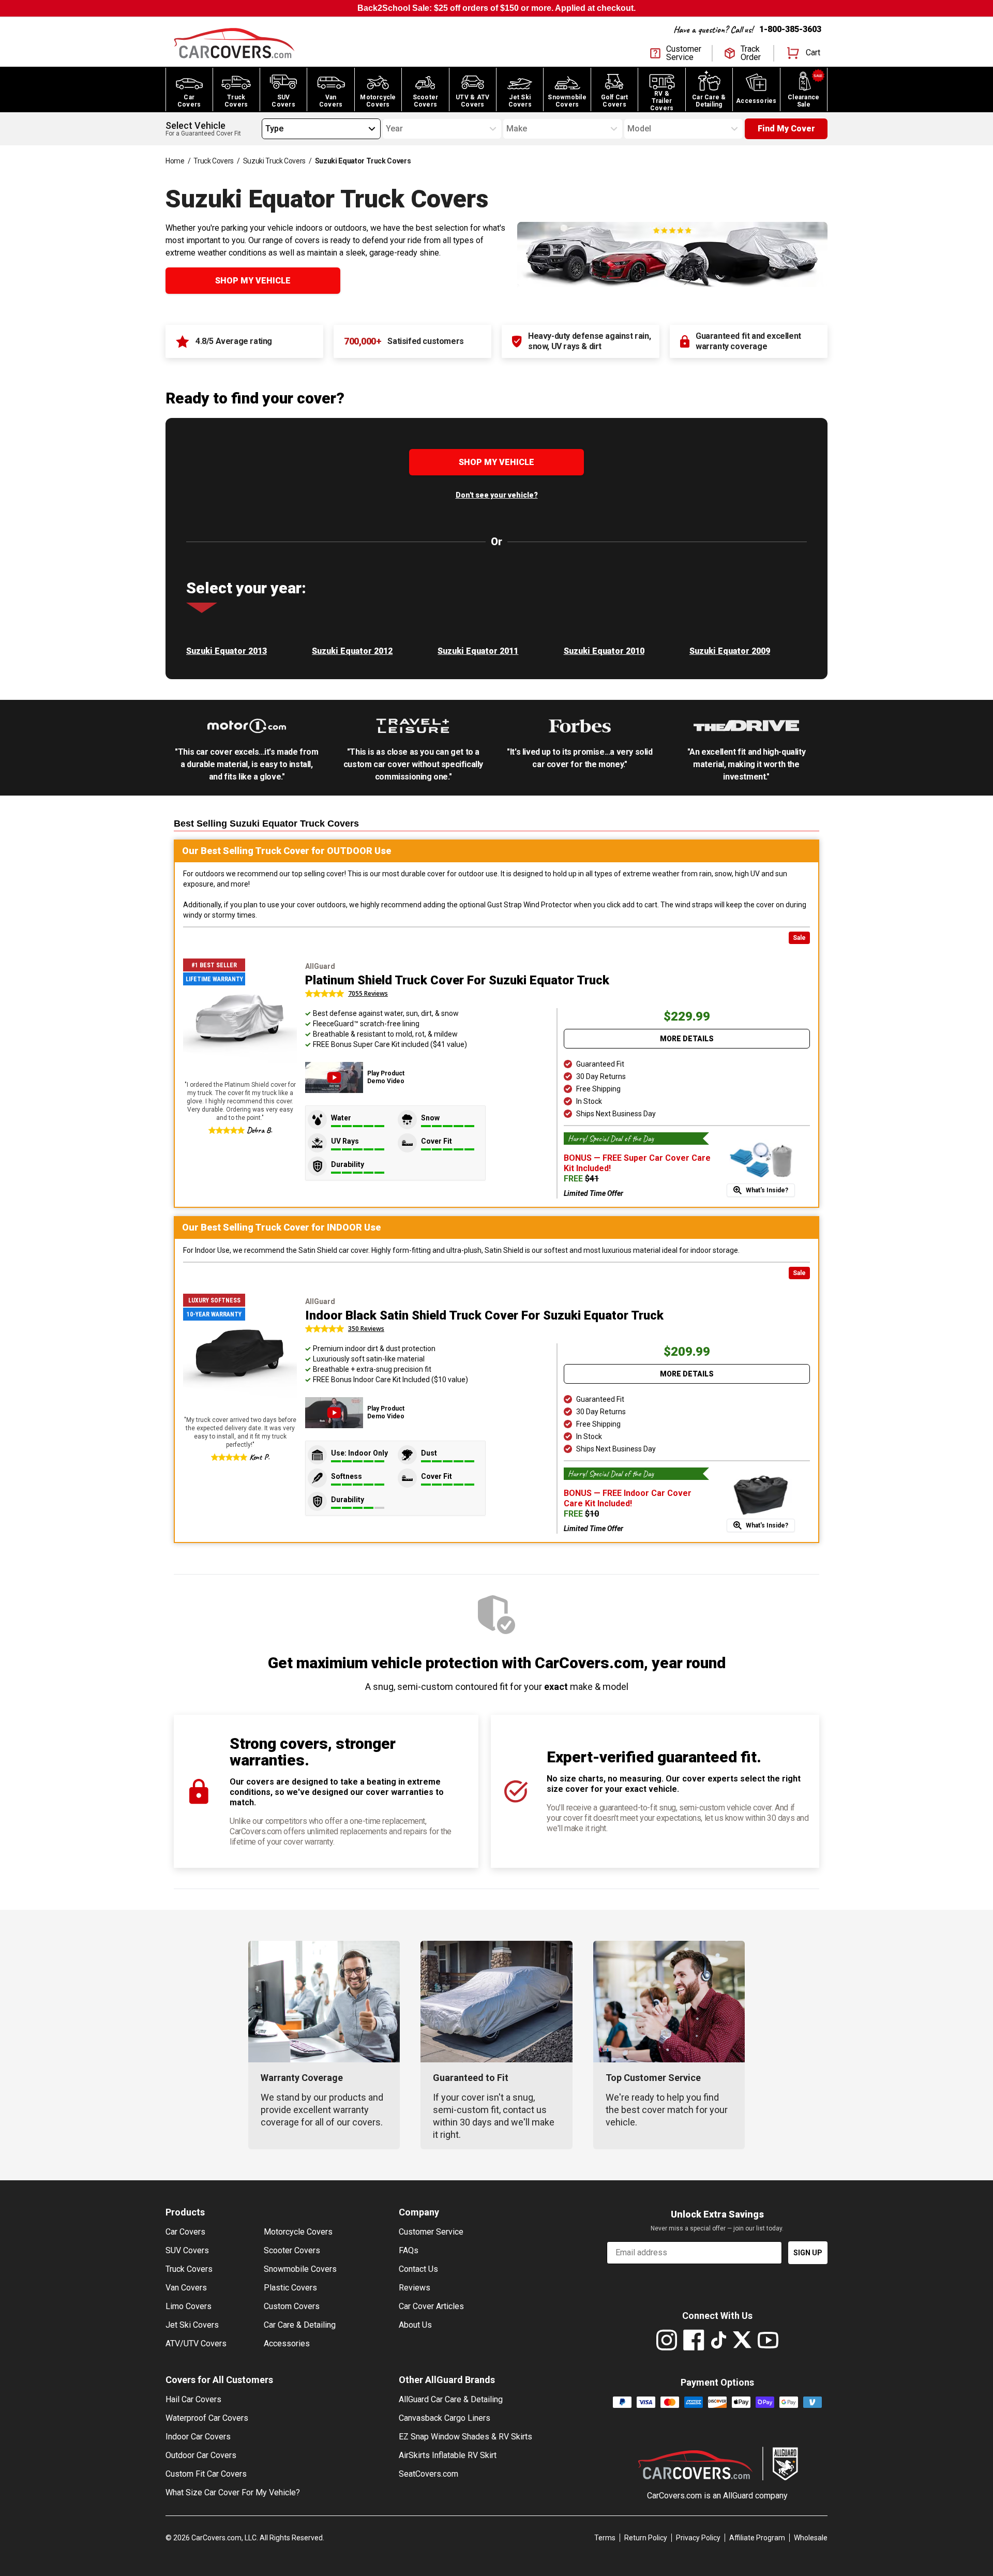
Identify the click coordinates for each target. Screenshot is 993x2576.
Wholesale (811, 2538)
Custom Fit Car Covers (206, 2474)
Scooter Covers (292, 2250)
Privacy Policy (698, 2538)
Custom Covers (292, 2306)
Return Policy (646, 2538)
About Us (415, 2325)
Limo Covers (189, 2306)
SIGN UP (808, 2253)
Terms (605, 2538)
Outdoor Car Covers (201, 2455)
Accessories (287, 2343)
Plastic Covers (290, 2288)
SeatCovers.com (428, 2474)
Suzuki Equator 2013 (227, 651)
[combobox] (265, 129)
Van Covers (186, 2288)
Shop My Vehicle (253, 281)
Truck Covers (214, 161)
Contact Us (418, 2269)
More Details (687, 1039)
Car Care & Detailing (300, 2325)
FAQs (409, 2250)
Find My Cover (786, 129)
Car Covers (185, 2232)
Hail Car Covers (193, 2399)
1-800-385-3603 (790, 29)
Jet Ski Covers (192, 2325)
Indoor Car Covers (198, 2437)
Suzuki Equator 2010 (604, 651)
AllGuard (738, 2496)
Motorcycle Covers (298, 2232)
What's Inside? (767, 1190)
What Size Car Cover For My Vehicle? (233, 2492)
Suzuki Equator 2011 (478, 651)
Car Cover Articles (431, 2306)
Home (175, 161)
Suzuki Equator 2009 (730, 651)
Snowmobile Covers (300, 2269)
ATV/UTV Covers (196, 2343)
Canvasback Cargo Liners (445, 2418)
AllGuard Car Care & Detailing (451, 2399)
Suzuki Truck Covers (274, 161)
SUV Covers (187, 2250)
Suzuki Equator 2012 (352, 651)
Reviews (415, 2288)
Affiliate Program (757, 2538)
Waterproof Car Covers (207, 2418)
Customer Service (431, 2232)
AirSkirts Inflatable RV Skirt (448, 2455)
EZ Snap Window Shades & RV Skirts (465, 2437)
